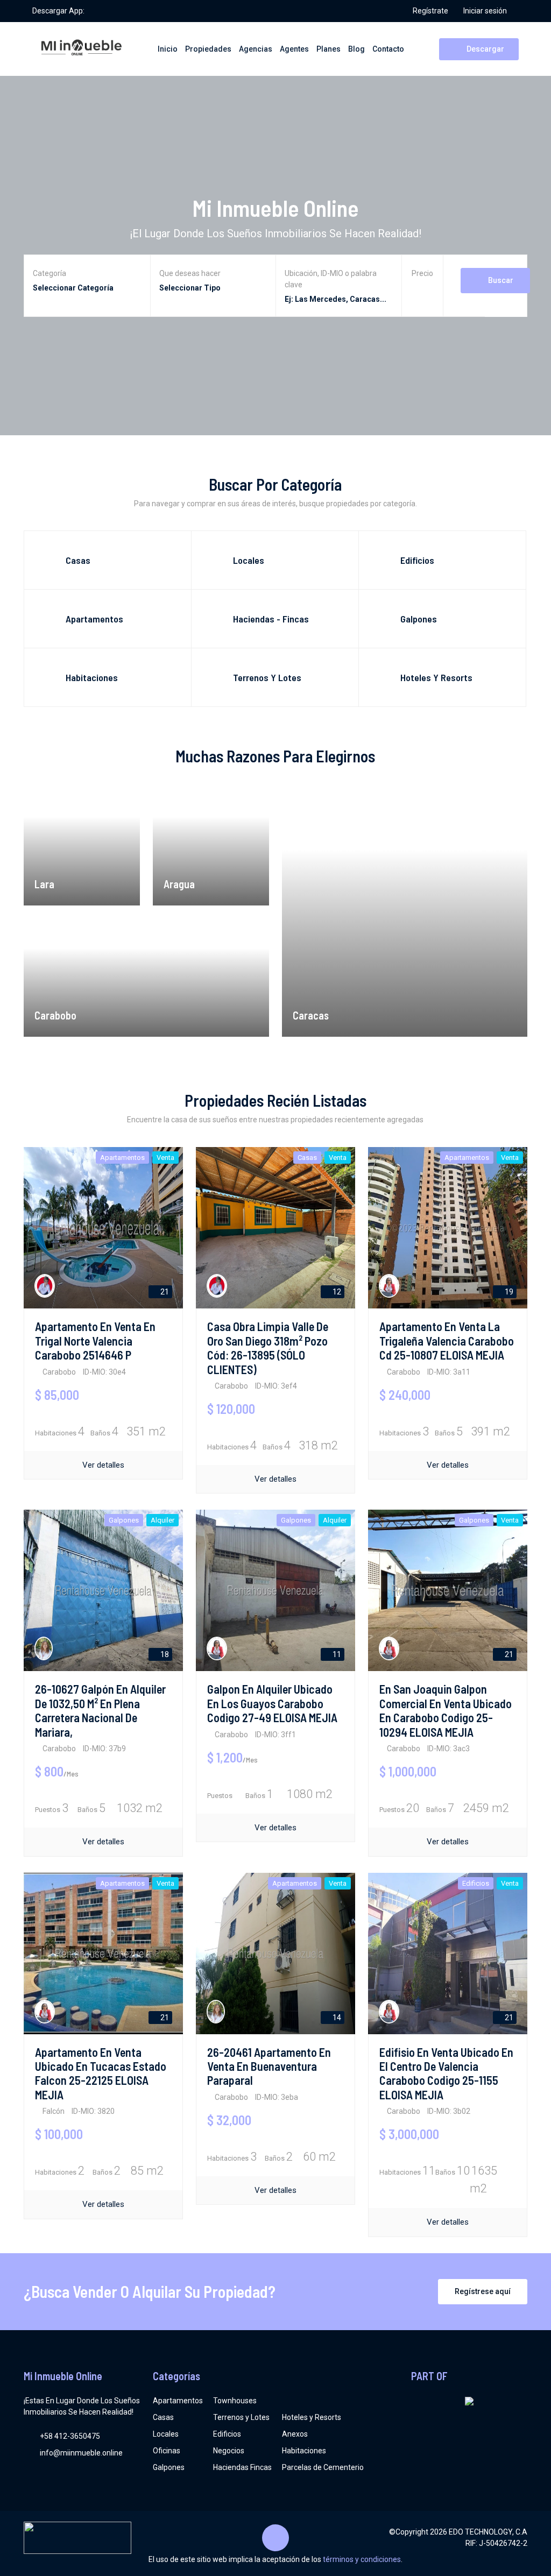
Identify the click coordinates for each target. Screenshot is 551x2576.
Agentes (294, 49)
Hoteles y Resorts (312, 2417)
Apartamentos (178, 2401)
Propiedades (208, 49)
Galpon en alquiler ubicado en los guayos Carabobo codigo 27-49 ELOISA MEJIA (272, 1703)
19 (508, 1292)
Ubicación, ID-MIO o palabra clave (331, 279)
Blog (356, 49)
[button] (422, 289)
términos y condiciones (362, 2559)
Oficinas (167, 2451)
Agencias (256, 49)
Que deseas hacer (190, 273)
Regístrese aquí (483, 2291)
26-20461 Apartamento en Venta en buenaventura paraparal (269, 2066)
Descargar (485, 49)
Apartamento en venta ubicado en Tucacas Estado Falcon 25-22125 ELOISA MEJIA (101, 2073)
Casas (163, 2417)
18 (164, 1654)
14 (336, 2018)
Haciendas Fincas (242, 2467)
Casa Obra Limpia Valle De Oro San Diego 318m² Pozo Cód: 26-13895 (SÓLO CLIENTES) (268, 1347)
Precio (422, 273)
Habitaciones (304, 2451)
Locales (166, 2434)
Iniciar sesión (485, 11)
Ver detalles (103, 1465)
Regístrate (430, 11)
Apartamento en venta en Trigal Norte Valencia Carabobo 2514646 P (95, 1340)
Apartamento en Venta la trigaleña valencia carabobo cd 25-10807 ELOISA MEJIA (447, 1340)
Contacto (388, 49)
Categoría (50, 273)
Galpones (169, 2467)
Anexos (295, 2434)
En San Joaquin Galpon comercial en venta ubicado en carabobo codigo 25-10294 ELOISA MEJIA (446, 1710)
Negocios (229, 2451)
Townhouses (235, 2401)
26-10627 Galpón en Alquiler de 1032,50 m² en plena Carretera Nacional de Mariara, (100, 1710)
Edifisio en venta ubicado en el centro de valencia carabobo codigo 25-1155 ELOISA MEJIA (446, 2073)
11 (336, 1654)
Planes (329, 49)
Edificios (227, 2434)
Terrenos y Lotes (241, 2417)
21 (164, 1292)
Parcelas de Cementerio (323, 2467)
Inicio (168, 49)
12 (336, 1292)
